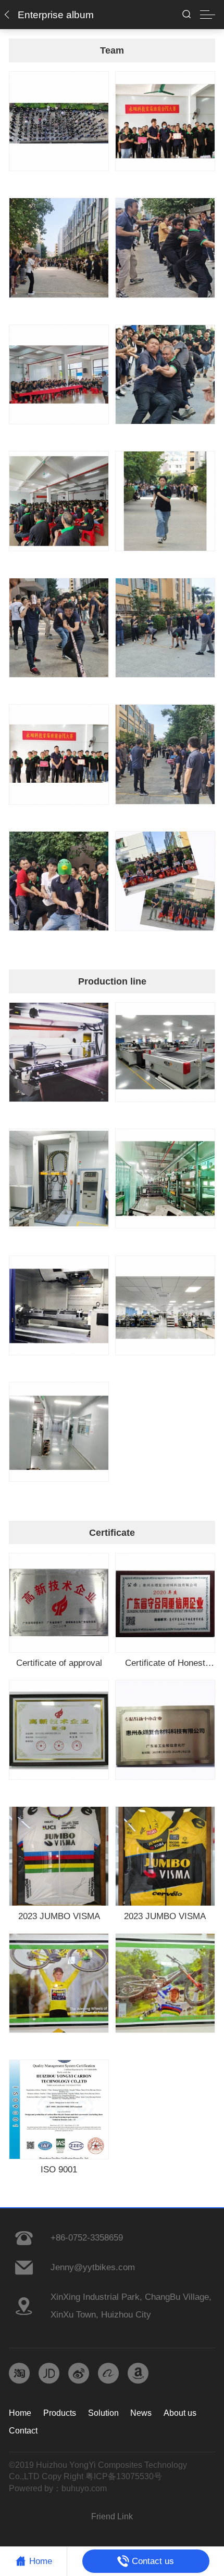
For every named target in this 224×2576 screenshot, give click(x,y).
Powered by (31, 2488)
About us (180, 2413)
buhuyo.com (84, 2488)
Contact (23, 2431)
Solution (103, 2413)
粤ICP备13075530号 (124, 2476)
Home (20, 2413)
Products (60, 2413)
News (141, 2413)
